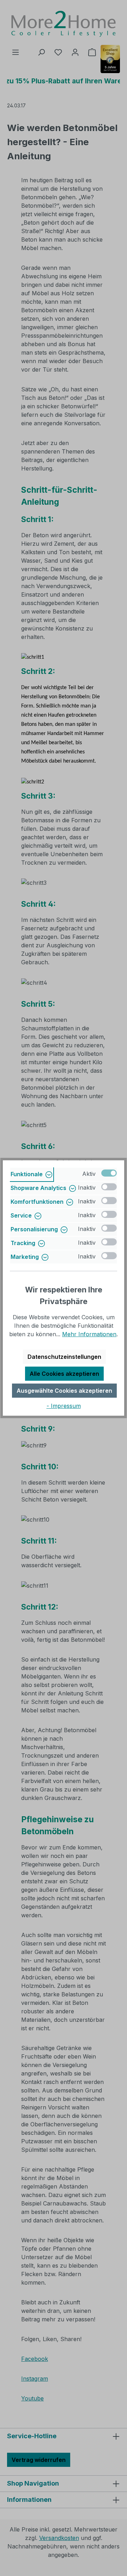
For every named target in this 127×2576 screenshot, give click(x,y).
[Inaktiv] (109, 1187)
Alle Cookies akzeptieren (64, 1374)
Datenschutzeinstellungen (64, 1357)
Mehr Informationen (89, 1334)
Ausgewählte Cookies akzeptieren (64, 1391)
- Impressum (64, 1406)
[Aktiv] (109, 1173)
